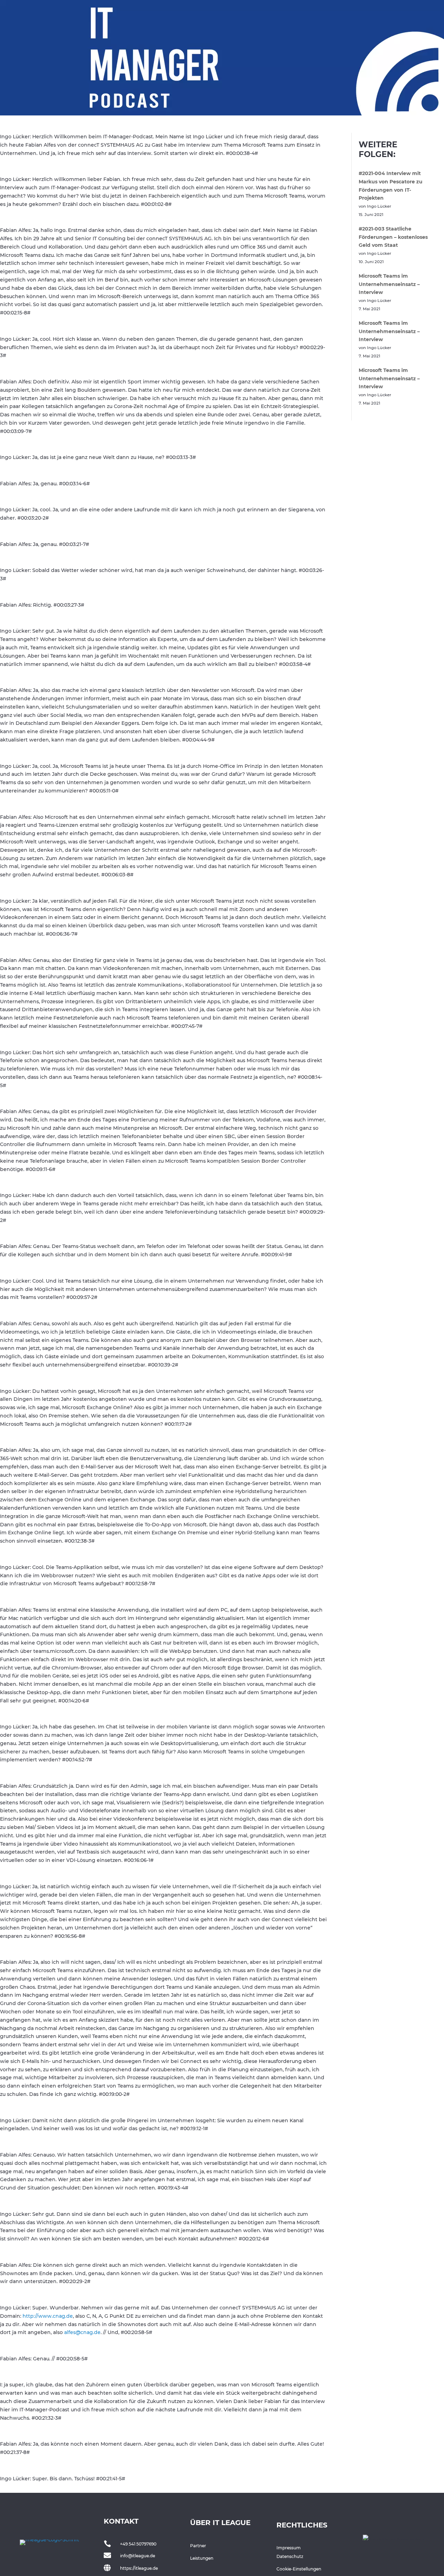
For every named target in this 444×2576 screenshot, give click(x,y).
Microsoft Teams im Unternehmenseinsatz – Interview (389, 284)
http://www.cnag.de (48, 2316)
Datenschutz (290, 2556)
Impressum (289, 2548)
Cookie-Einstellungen (299, 2569)
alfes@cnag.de (82, 2332)
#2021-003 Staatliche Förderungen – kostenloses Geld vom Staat (393, 237)
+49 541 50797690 (138, 2544)
